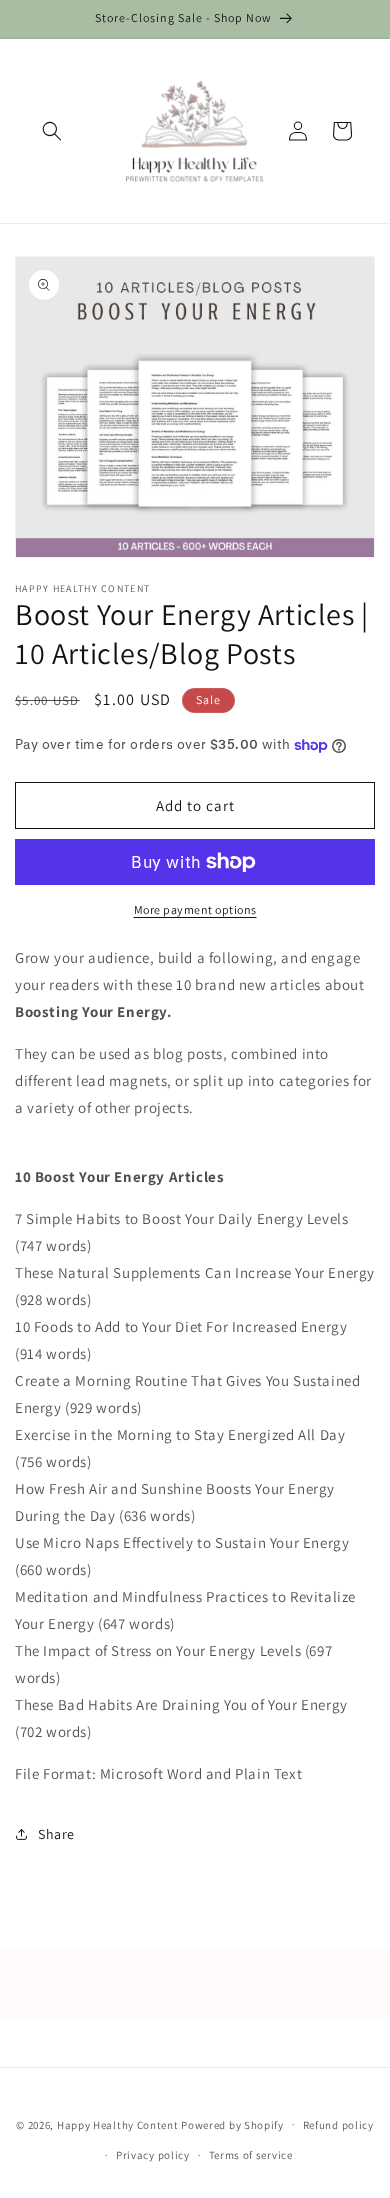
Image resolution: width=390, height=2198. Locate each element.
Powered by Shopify (232, 2124)
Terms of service (251, 2155)
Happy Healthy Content (118, 2124)
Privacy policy (153, 2155)
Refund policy (338, 2125)
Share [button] (56, 1834)
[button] (52, 131)
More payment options (195, 909)
